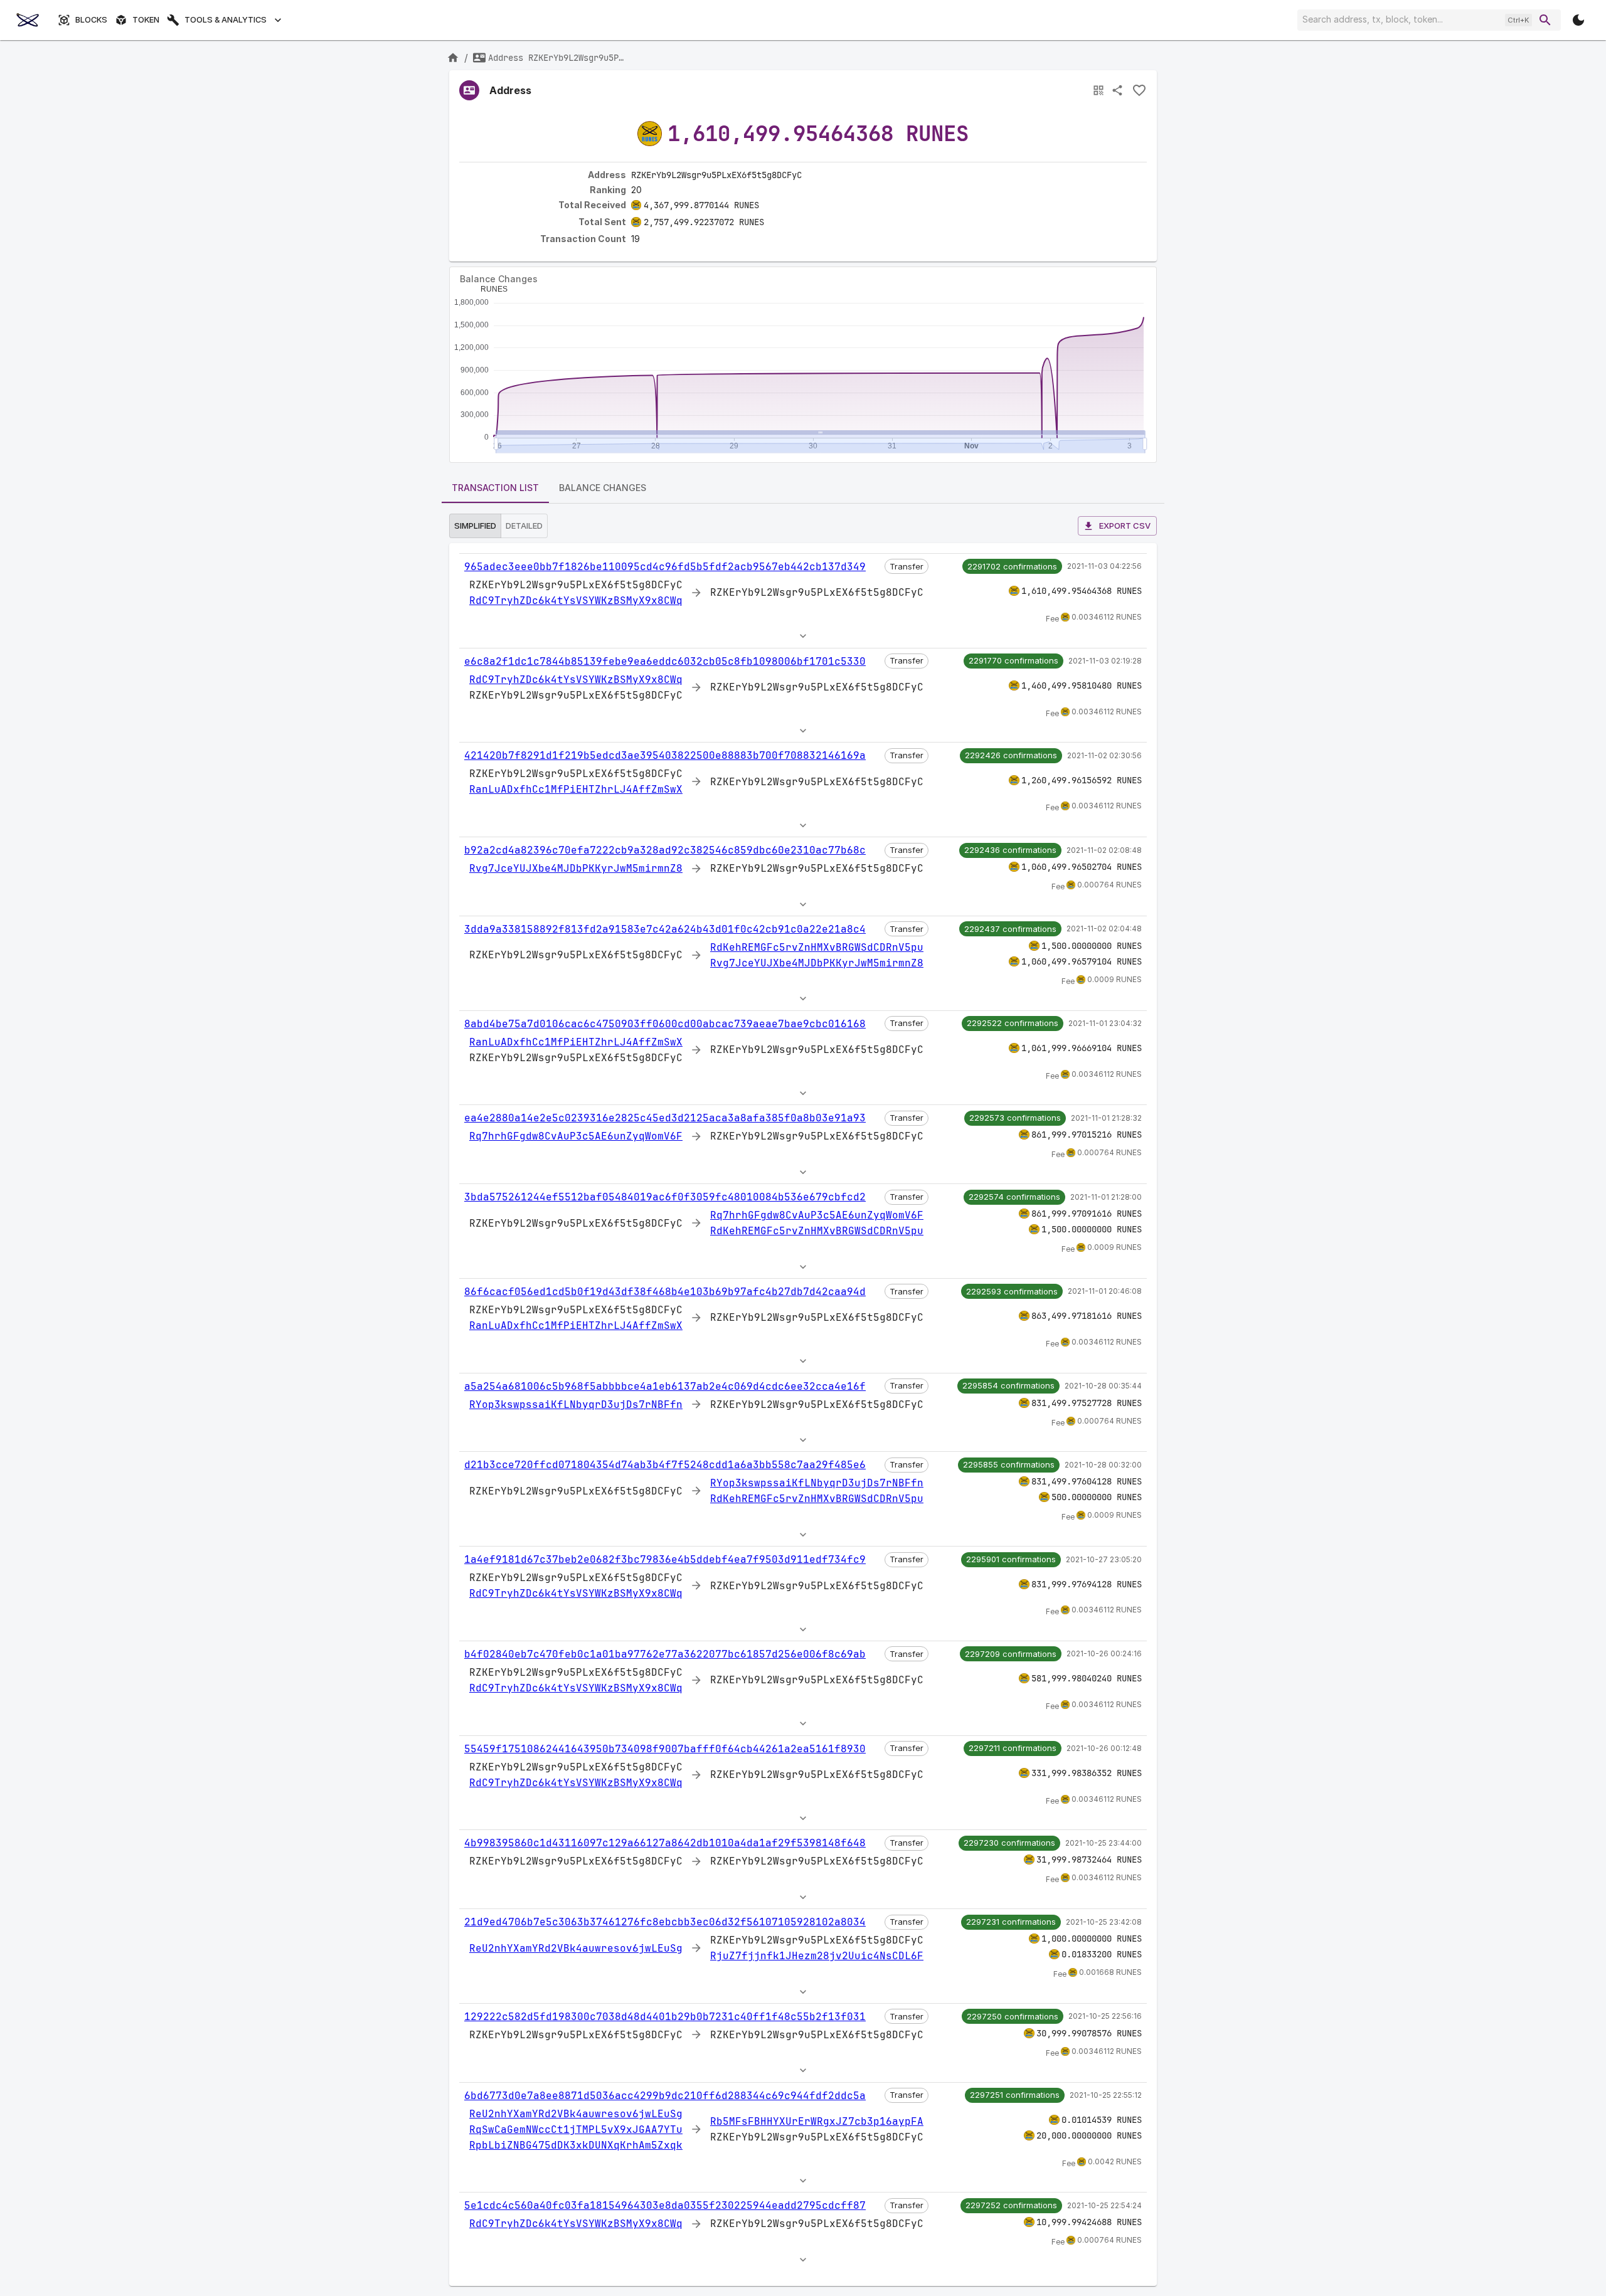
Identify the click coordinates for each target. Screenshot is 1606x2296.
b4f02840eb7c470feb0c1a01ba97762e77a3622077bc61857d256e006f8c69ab (665, 1654)
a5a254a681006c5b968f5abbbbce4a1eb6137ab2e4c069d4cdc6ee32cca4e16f (665, 1386)
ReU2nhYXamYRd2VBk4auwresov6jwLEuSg (576, 1948)
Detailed (524, 526)
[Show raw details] (803, 636)
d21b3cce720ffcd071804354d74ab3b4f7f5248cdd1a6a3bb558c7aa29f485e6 (665, 1465)
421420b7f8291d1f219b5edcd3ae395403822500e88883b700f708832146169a (665, 755)
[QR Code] (1098, 90)
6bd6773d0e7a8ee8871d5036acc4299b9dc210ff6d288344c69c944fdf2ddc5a (665, 2096)
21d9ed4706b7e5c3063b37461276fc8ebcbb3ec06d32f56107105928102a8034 (665, 1922)
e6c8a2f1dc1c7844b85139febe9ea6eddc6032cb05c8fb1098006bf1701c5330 (665, 661)
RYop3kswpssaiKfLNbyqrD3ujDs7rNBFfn (576, 1405)
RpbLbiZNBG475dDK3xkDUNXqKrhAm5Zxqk (576, 2145)
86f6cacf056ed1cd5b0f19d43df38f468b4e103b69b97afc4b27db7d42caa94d (665, 1292)
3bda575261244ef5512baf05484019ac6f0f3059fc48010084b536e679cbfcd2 (665, 1197)
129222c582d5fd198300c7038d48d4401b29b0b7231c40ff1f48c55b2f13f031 (665, 2017)
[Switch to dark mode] (1578, 20)
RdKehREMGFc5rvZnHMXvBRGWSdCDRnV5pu (817, 947)
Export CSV (1125, 526)
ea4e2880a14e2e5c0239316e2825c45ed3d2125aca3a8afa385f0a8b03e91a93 (665, 1118)
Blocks (91, 20)
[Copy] (810, 176)
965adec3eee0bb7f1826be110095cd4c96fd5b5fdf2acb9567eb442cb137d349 (665, 567)
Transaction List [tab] (495, 488)
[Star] (1139, 90)
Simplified (475, 526)
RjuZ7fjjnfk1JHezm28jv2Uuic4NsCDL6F (817, 1956)
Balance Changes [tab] (603, 488)
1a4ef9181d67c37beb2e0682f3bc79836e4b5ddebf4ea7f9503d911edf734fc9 (665, 1559)
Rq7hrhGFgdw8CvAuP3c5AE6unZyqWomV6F (576, 1136)
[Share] (1117, 90)
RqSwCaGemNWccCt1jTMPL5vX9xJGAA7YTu (576, 2129)
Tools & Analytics (226, 20)
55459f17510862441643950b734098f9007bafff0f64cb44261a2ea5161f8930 (665, 1749)
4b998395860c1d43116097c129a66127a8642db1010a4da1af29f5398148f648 (665, 1843)
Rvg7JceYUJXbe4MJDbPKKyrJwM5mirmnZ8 (576, 868)
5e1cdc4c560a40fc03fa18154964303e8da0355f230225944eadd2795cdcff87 (665, 2205)
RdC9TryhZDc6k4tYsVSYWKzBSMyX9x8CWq (576, 600)
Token (146, 20)
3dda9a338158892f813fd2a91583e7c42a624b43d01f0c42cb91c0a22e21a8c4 (665, 929)
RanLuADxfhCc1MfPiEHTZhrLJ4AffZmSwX (576, 789)
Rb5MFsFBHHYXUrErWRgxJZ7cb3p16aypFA (817, 2121)
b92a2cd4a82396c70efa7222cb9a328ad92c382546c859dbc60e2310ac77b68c (665, 850)
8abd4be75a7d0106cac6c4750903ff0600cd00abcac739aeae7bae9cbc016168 (665, 1024)
